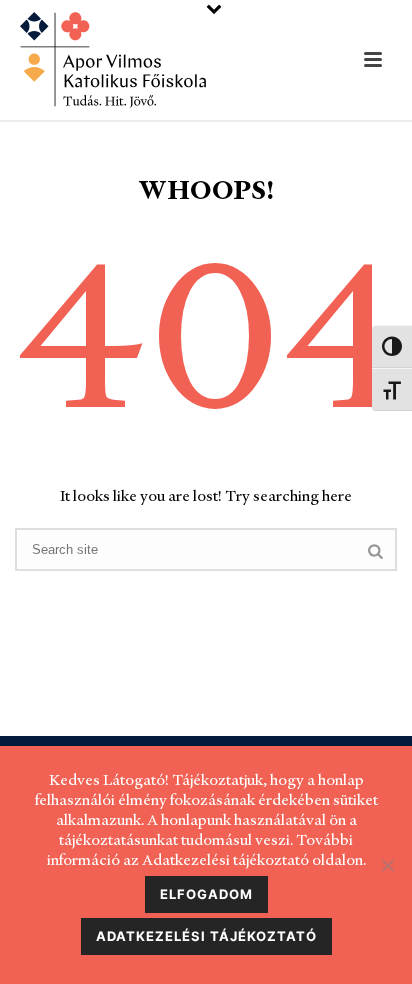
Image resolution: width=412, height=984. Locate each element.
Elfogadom (206, 894)
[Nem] (387, 865)
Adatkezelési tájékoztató (206, 936)
